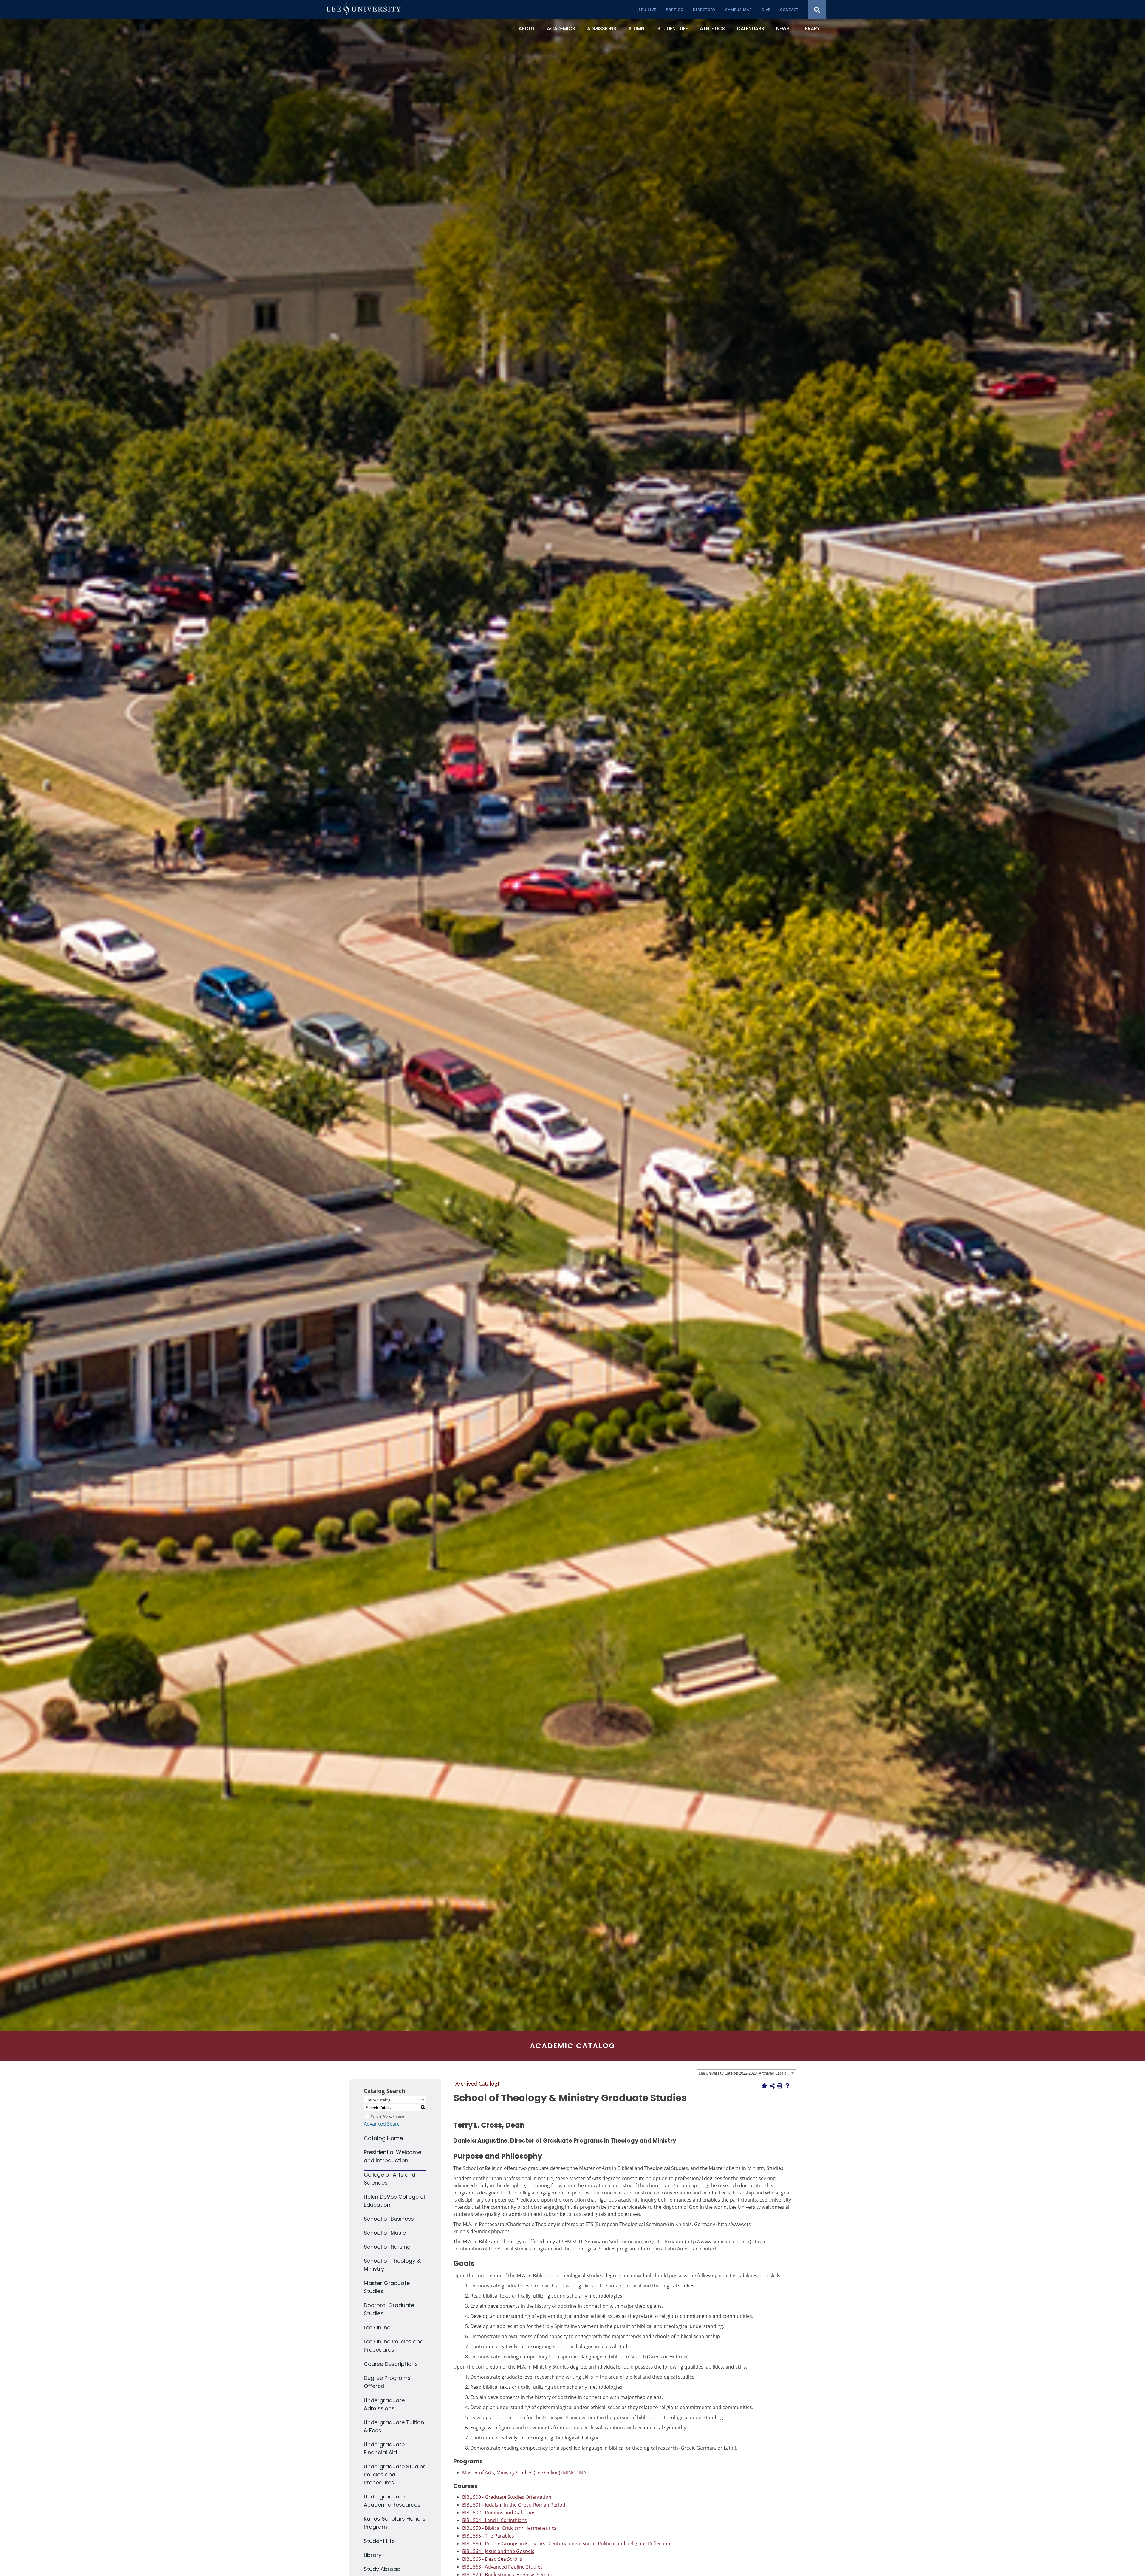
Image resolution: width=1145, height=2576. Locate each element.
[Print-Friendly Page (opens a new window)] (780, 2086)
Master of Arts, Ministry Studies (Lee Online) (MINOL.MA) (525, 2473)
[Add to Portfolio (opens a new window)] (764, 2086)
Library (373, 2555)
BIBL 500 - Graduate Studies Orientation (507, 2497)
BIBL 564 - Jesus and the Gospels (498, 2551)
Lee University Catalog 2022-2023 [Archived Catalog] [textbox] (744, 2073)
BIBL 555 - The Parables (488, 2536)
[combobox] (746, 2073)
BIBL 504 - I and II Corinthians (495, 2520)
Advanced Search (383, 2124)
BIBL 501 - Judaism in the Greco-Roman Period (514, 2505)
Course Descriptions (391, 2364)
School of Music (385, 2233)
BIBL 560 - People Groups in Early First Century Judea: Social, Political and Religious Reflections (567, 2544)
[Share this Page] (772, 2086)
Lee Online (377, 2328)
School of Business (389, 2219)
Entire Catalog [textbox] (378, 2100)
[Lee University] (364, 10)
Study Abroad (382, 2569)
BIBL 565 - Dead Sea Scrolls (492, 2559)
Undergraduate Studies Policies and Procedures (395, 2474)
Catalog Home (383, 2138)
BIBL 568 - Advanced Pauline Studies (502, 2567)
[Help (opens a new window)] (787, 2086)
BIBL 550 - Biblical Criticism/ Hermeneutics (509, 2528)
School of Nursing (387, 2247)
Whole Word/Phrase (387, 2116)
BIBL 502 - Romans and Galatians (499, 2513)
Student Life (379, 2541)
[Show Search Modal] (817, 10)
